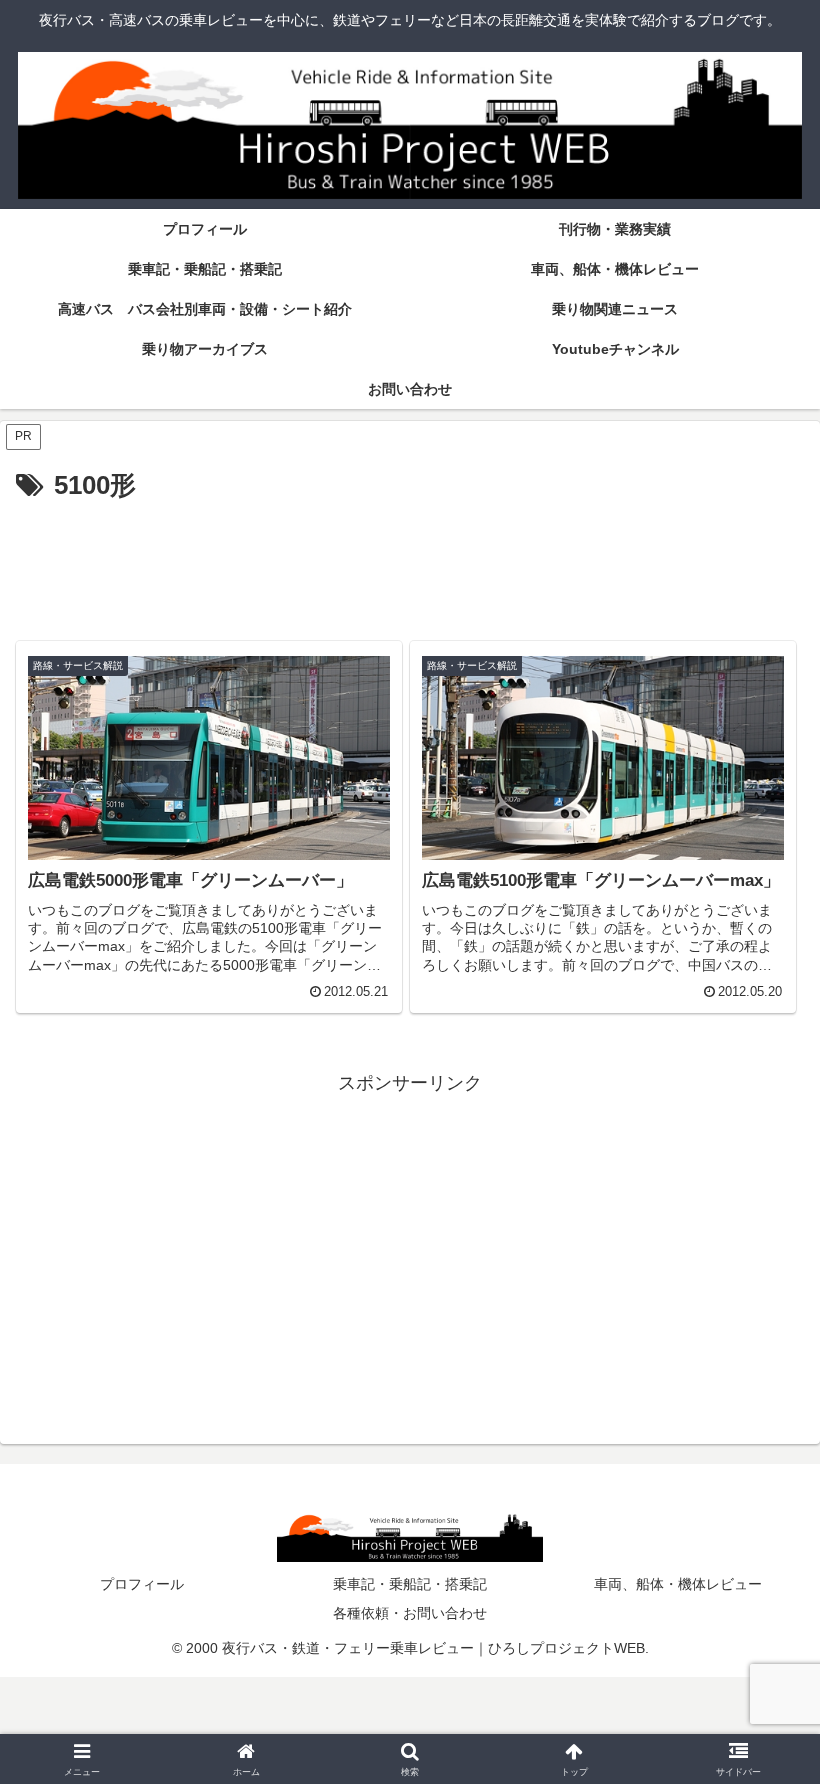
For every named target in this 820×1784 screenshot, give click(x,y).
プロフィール (142, 1584)
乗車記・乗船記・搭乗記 (410, 1584)
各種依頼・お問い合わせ (410, 1613)
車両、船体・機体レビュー (678, 1584)
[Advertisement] (410, 564)
